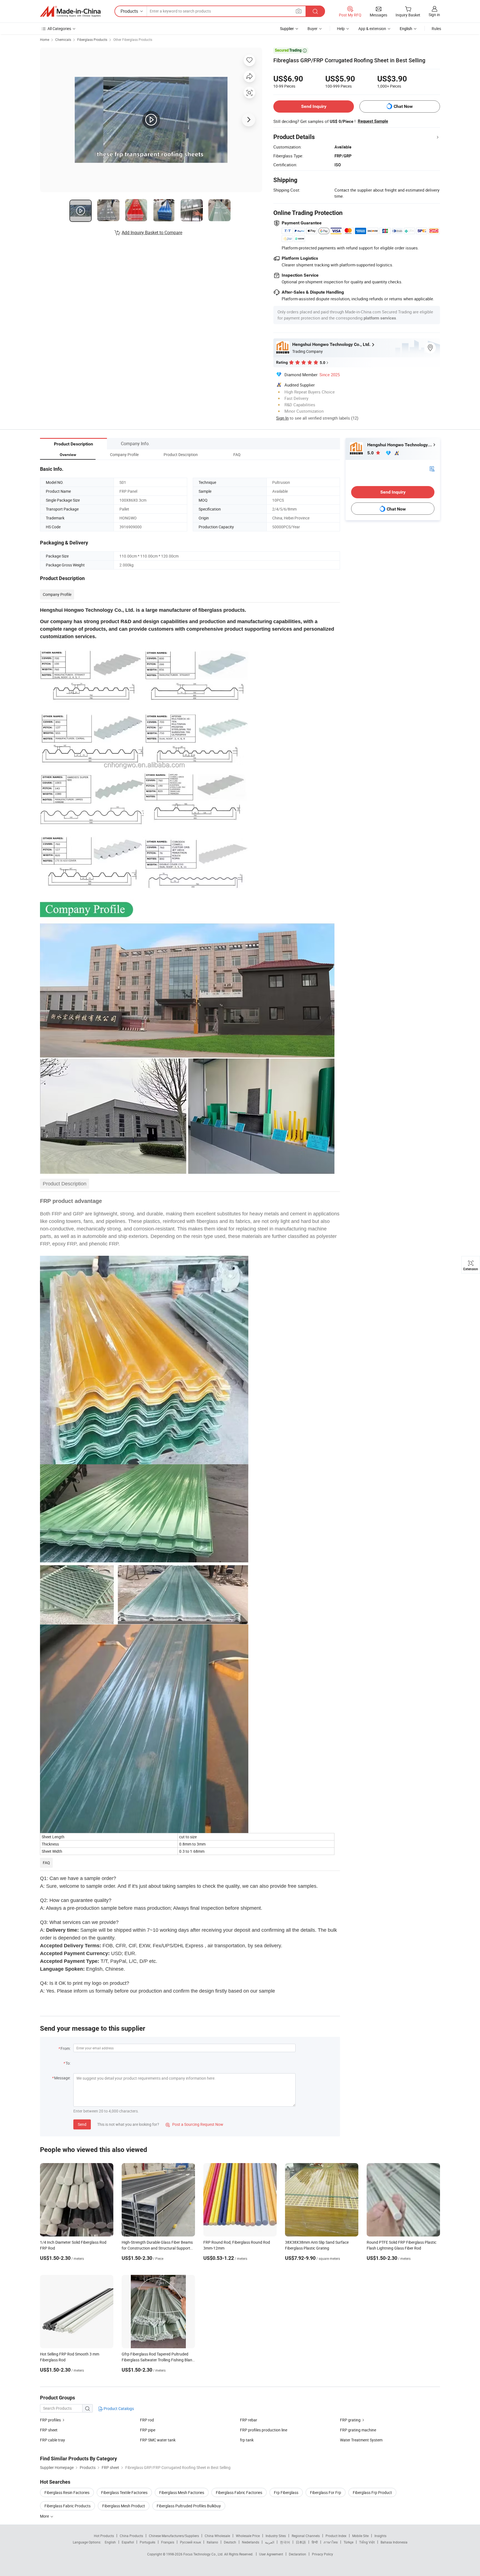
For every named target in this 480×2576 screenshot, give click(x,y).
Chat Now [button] (403, 106)
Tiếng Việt (367, 2542)
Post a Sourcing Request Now (194, 2124)
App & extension (372, 29)
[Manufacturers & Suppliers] (70, 11)
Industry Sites (276, 2536)
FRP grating (350, 2420)
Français (168, 2542)
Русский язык (190, 2542)
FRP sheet (49, 2430)
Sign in (434, 15)
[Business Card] (432, 468)
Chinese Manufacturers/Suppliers (174, 2536)
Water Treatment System (361, 2440)
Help (341, 29)
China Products (131, 2536)
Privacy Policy (322, 2554)
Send (82, 2124)
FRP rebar (249, 2420)
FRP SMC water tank (158, 2440)
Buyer (312, 29)
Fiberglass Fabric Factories (239, 2492)
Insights (380, 2536)
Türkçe (348, 2542)
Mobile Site (360, 2536)
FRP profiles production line (264, 2430)
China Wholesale (217, 2536)
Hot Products (104, 2536)
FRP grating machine (358, 2430)
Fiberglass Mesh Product (124, 2506)
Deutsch (230, 2542)
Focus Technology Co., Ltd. (204, 2554)
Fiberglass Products (92, 39)
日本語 (301, 2542)
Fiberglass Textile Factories (124, 2492)
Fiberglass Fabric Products (67, 2506)
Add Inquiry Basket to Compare (152, 232)
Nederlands (251, 2542)
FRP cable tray (52, 2440)
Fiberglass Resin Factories (67, 2492)
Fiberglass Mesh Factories (182, 2492)
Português (147, 2542)
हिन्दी (315, 2542)
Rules (436, 29)
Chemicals (63, 39)
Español (128, 2542)
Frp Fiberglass (286, 2492)
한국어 (285, 2542)
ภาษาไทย (331, 2542)
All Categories (59, 29)
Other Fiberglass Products (133, 39)
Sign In (282, 418)
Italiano (212, 2542)
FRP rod (147, 2420)
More (45, 2516)
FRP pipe (148, 2430)
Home (45, 39)
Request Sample (373, 121)
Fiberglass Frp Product (372, 2492)
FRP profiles (50, 2420)
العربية (270, 2542)
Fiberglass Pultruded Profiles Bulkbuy (189, 2506)
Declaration (297, 2554)
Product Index (336, 2536)
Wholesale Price (248, 2536)
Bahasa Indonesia (394, 2542)
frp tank (247, 2440)
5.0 (371, 453)
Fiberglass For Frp (326, 2492)
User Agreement (271, 2554)
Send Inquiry (314, 106)
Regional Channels (306, 2536)
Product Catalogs (118, 2408)
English (110, 2542)
